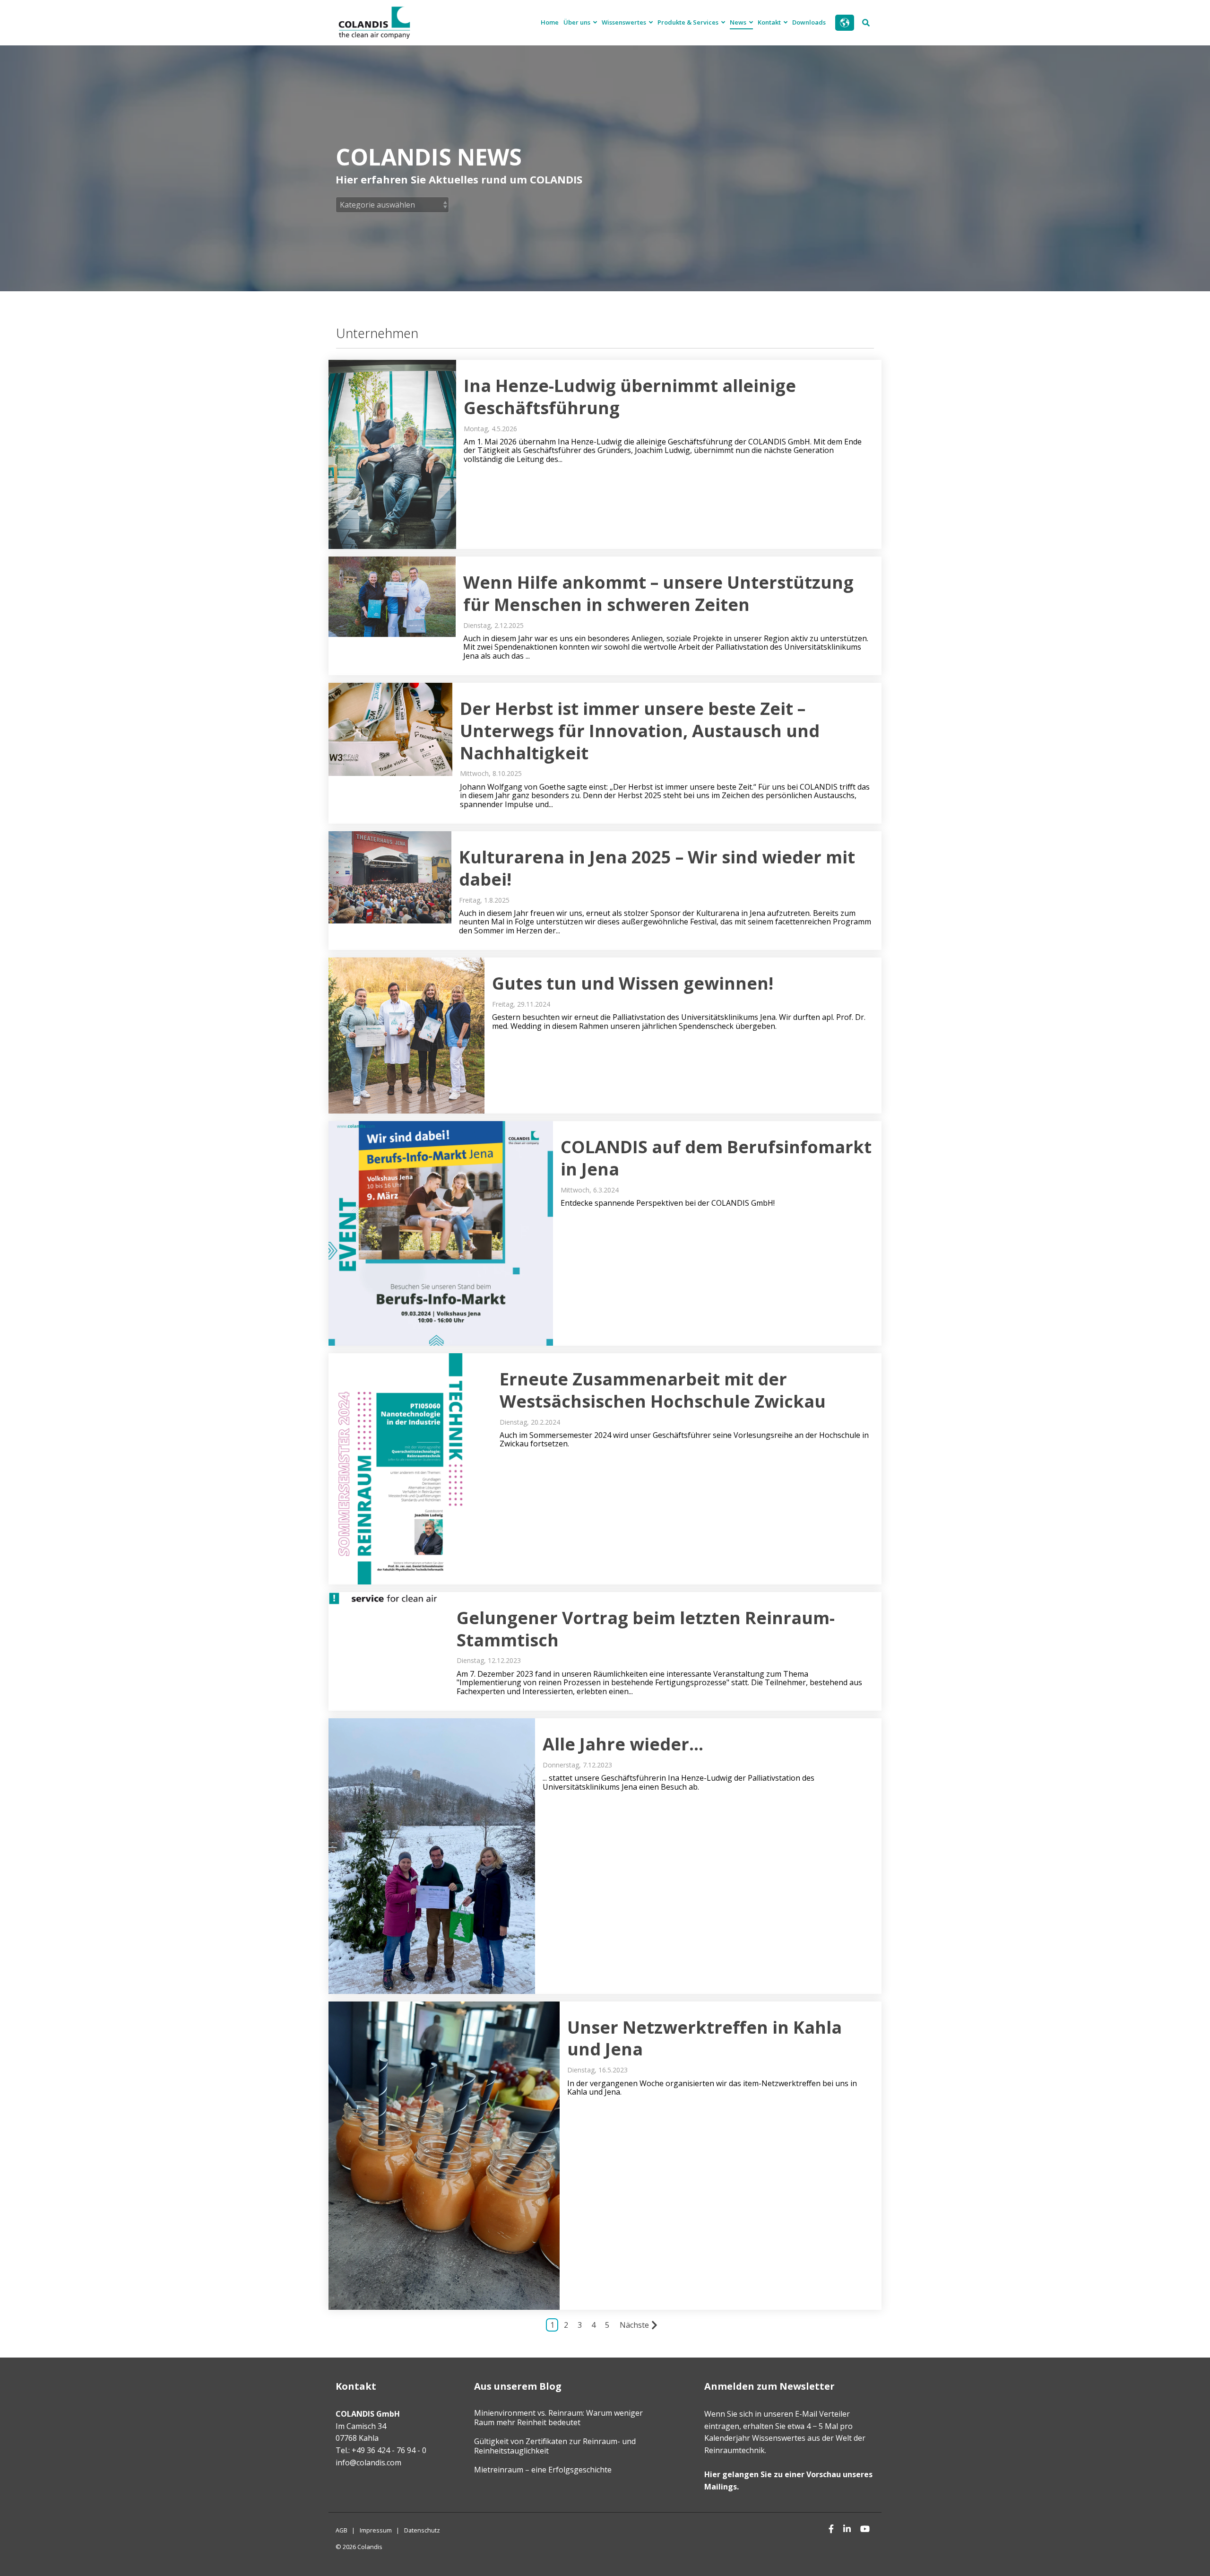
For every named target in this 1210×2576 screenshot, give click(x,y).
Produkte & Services (689, 22)
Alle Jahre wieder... (623, 1744)
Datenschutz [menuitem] (422, 2530)
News (739, 22)
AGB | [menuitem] (345, 2530)
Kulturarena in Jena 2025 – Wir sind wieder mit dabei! (657, 868)
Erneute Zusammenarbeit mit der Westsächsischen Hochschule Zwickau (663, 1390)
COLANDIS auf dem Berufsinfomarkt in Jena (716, 1158)
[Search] (866, 23)
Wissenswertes (625, 22)
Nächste (634, 2325)
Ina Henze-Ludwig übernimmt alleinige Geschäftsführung (630, 397)
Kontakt (770, 22)
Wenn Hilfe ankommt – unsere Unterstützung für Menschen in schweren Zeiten (658, 593)
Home (550, 22)
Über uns (578, 22)
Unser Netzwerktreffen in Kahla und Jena (704, 2038)
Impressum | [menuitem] (380, 2530)
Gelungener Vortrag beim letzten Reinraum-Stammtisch (646, 1629)
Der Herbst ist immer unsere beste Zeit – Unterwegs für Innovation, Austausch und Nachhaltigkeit (640, 731)
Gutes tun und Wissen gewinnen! (633, 983)
